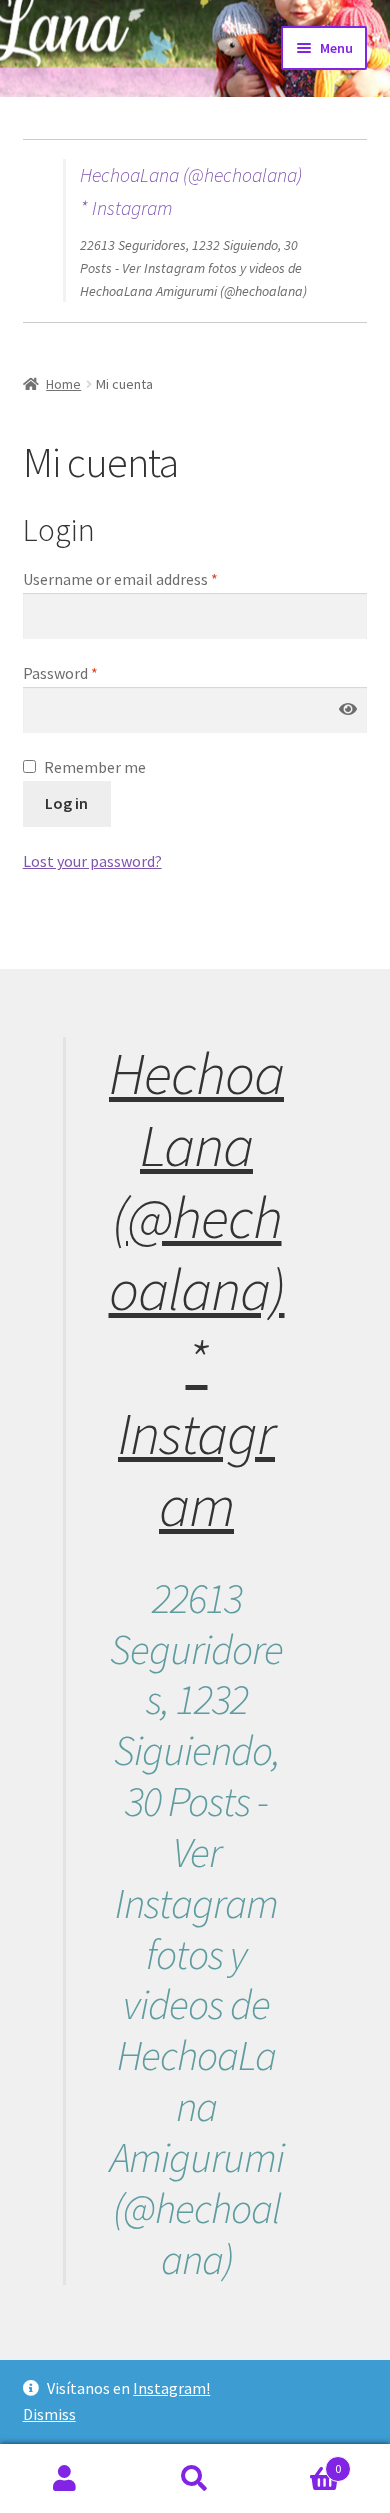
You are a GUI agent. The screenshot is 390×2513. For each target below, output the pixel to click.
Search (195, 2479)
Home (63, 384)
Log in (66, 803)
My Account (65, 2479)
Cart (300, 2461)
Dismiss (49, 2414)
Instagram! (171, 2388)
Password (60, 673)
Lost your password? (92, 861)
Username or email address (120, 579)
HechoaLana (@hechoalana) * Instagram (197, 1289)
